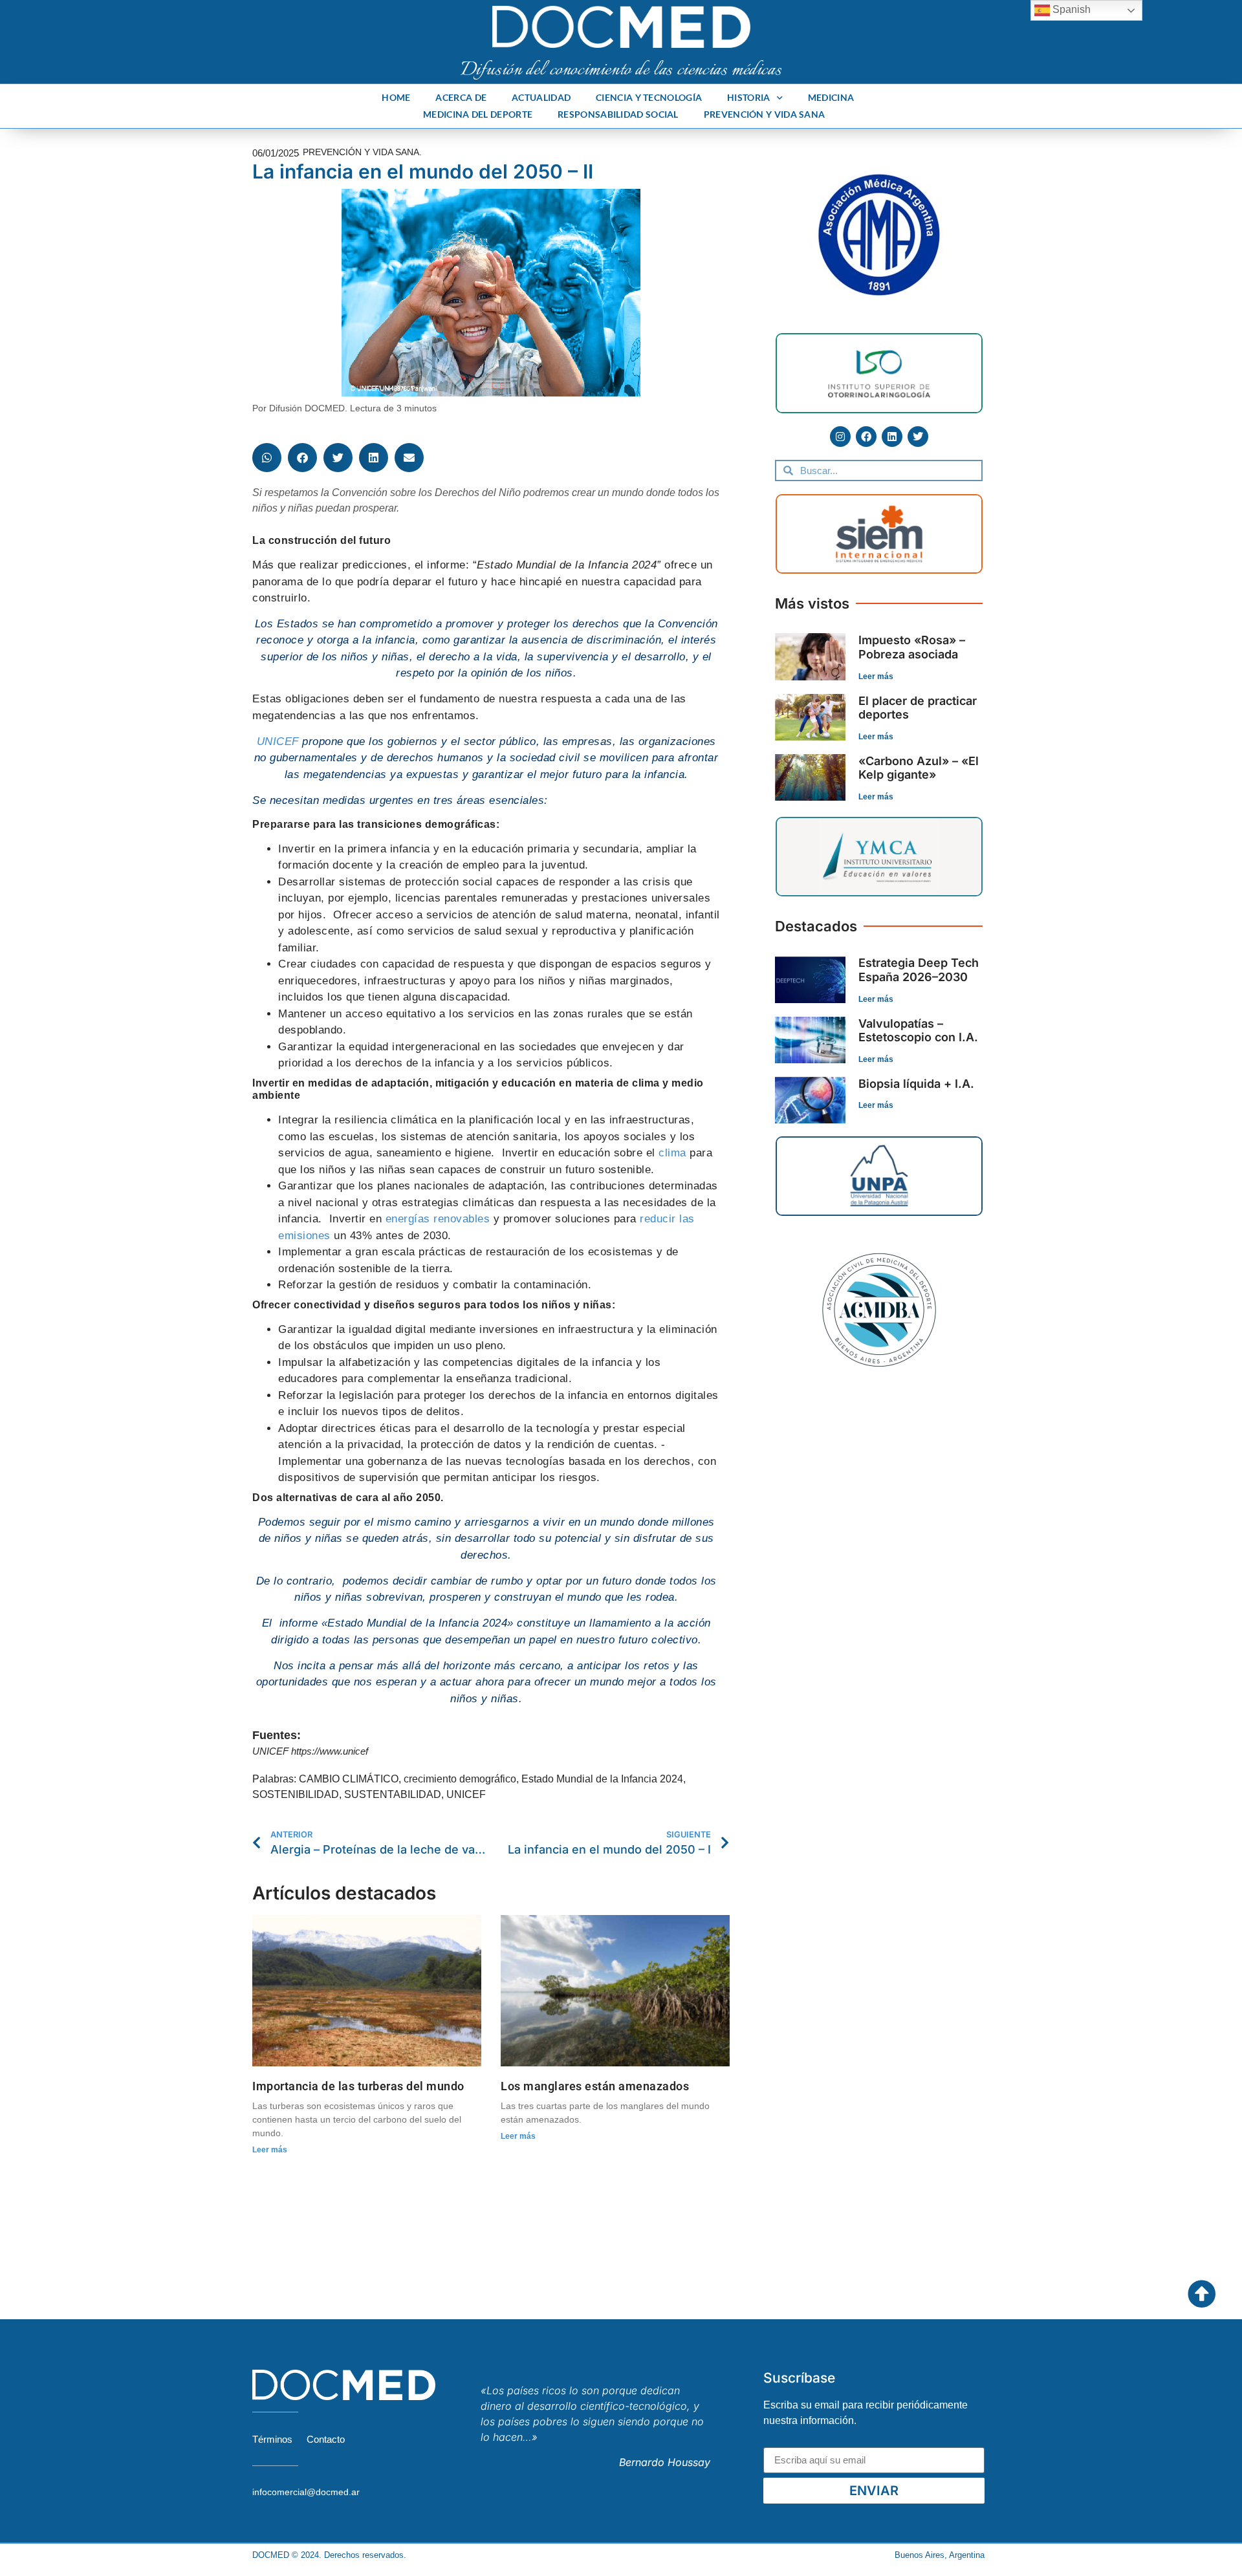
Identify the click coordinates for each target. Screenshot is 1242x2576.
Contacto (326, 2439)
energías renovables (438, 1219)
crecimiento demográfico (460, 1779)
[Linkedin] (892, 437)
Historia (748, 97)
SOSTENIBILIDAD (296, 1794)
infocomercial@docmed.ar (306, 2492)
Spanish (1070, 9)
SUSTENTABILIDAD (393, 1794)
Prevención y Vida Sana (765, 114)
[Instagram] (840, 437)
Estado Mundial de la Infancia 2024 (602, 1779)
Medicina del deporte (478, 114)
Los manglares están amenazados (595, 2086)
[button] (267, 458)
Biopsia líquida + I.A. (916, 1084)
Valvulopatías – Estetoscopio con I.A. (918, 1031)
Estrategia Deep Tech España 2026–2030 (919, 970)
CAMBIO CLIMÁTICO (349, 1779)
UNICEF (278, 741)
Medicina (831, 97)
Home (396, 97)
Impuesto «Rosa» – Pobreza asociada (912, 647)
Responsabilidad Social (618, 114)
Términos (272, 2439)
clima (671, 1153)
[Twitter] (918, 437)
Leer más (270, 2150)
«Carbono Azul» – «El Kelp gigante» (919, 768)
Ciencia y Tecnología (649, 97)
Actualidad (541, 97)
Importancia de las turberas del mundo (358, 2086)
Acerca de (461, 97)
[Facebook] (866, 437)
